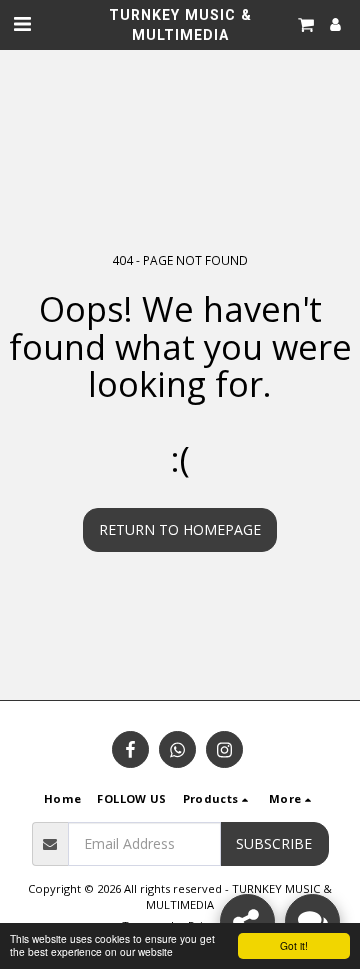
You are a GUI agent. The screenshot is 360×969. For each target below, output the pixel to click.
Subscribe (274, 843)
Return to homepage (180, 529)
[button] (22, 23)
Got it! (294, 945)
